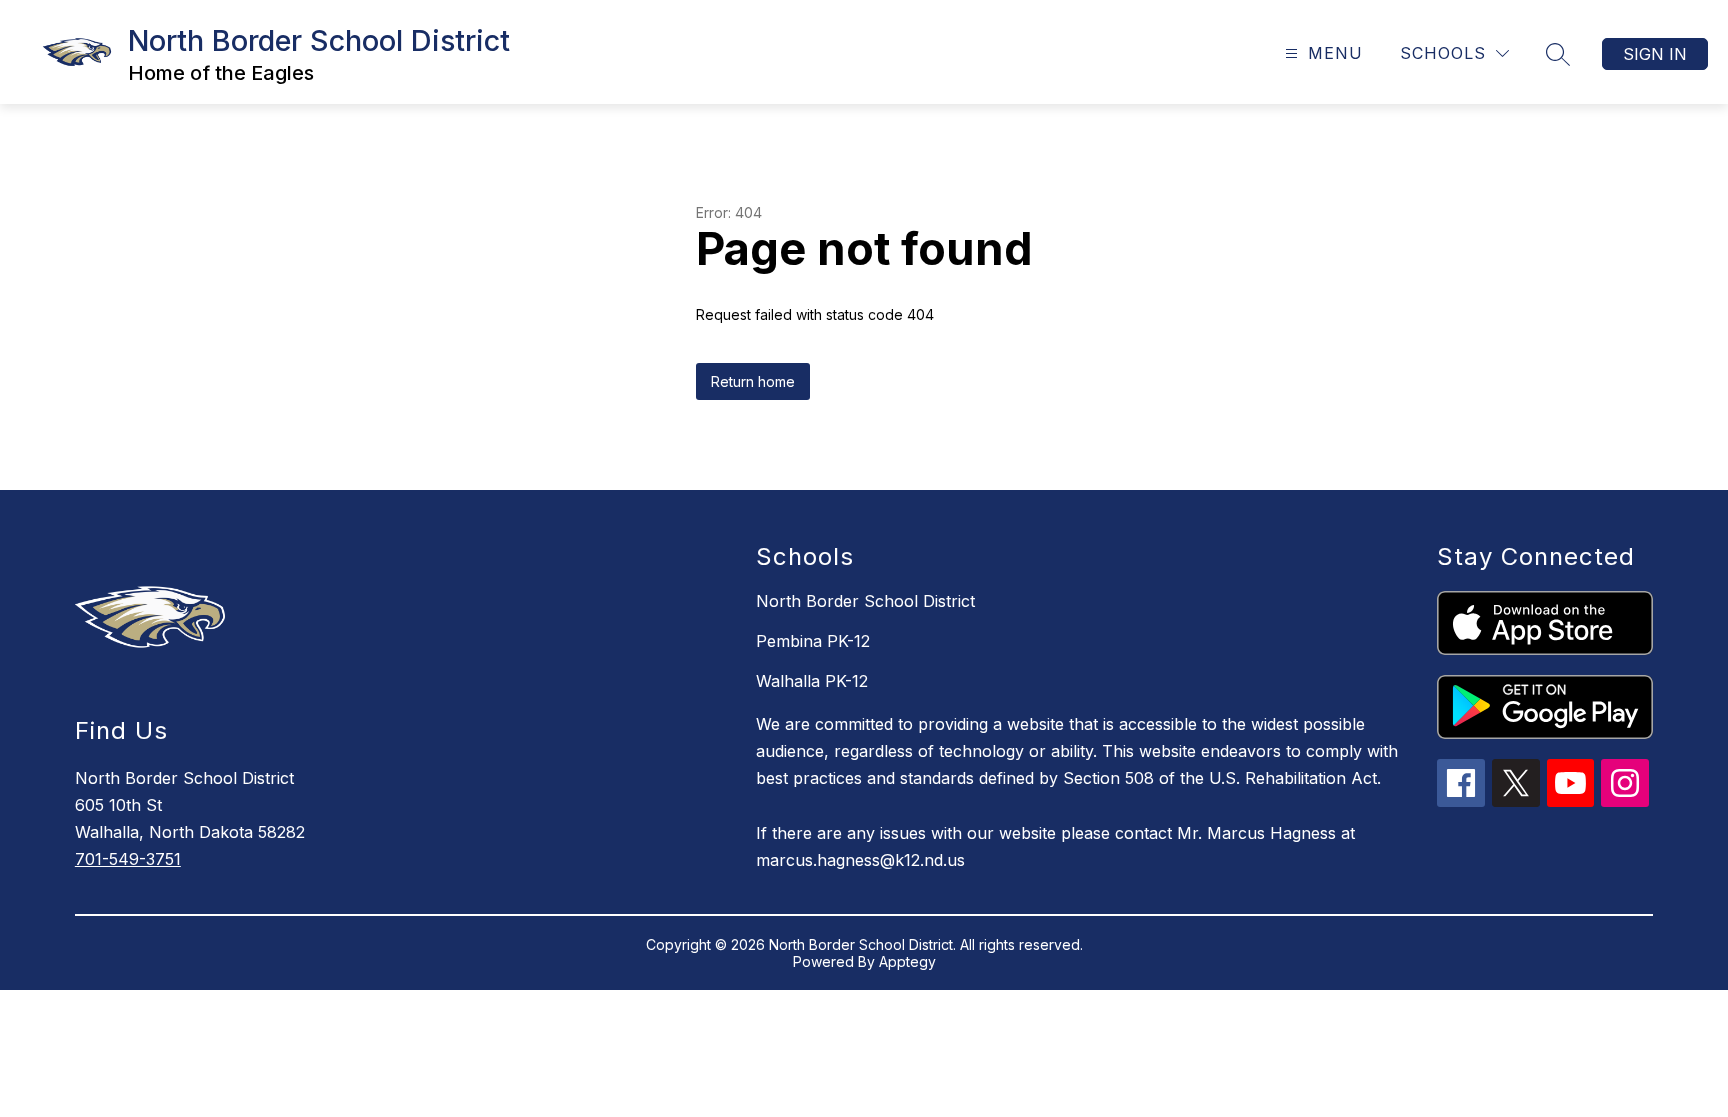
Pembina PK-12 (813, 641)
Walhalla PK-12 (812, 681)
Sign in (1655, 54)
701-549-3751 (128, 859)
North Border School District (865, 601)
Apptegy (907, 961)
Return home (753, 381)
